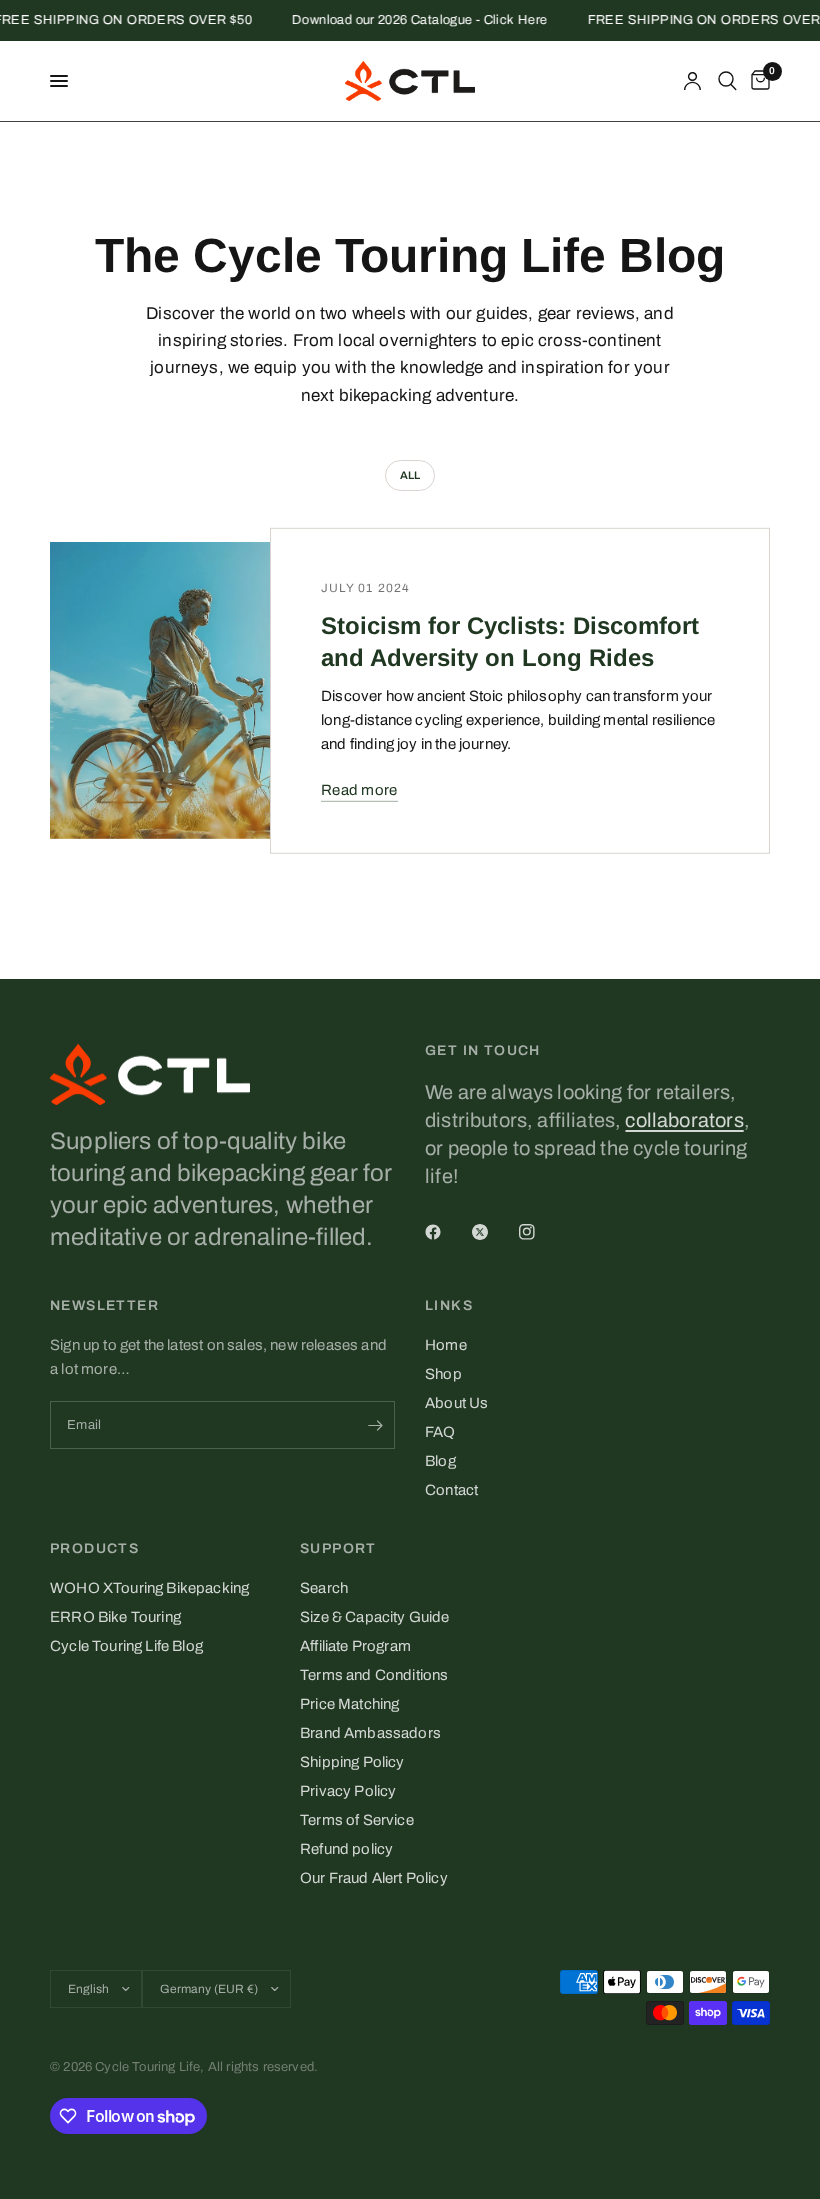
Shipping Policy (352, 1762)
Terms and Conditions (374, 1675)
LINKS (449, 1306)
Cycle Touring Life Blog (126, 1646)
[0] (757, 81)
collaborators (684, 1120)
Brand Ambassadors (370, 1733)
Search (324, 1588)
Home (446, 1345)
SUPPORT (338, 1549)
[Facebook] (447, 1232)
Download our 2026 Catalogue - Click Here (409, 20)
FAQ (440, 1432)
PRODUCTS (94, 1549)
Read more (359, 790)
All (410, 475)
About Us (456, 1403)
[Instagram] (541, 1232)
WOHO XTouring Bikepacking (149, 1588)
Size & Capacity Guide (375, 1617)
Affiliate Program (355, 1646)
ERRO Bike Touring (115, 1617)
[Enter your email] (375, 1425)
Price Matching (349, 1704)
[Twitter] (494, 1232)
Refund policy (346, 1849)
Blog (440, 1461)
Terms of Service (357, 1820)
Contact (451, 1490)
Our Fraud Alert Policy (374, 1878)
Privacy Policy (348, 1791)
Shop (443, 1374)
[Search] (727, 81)
